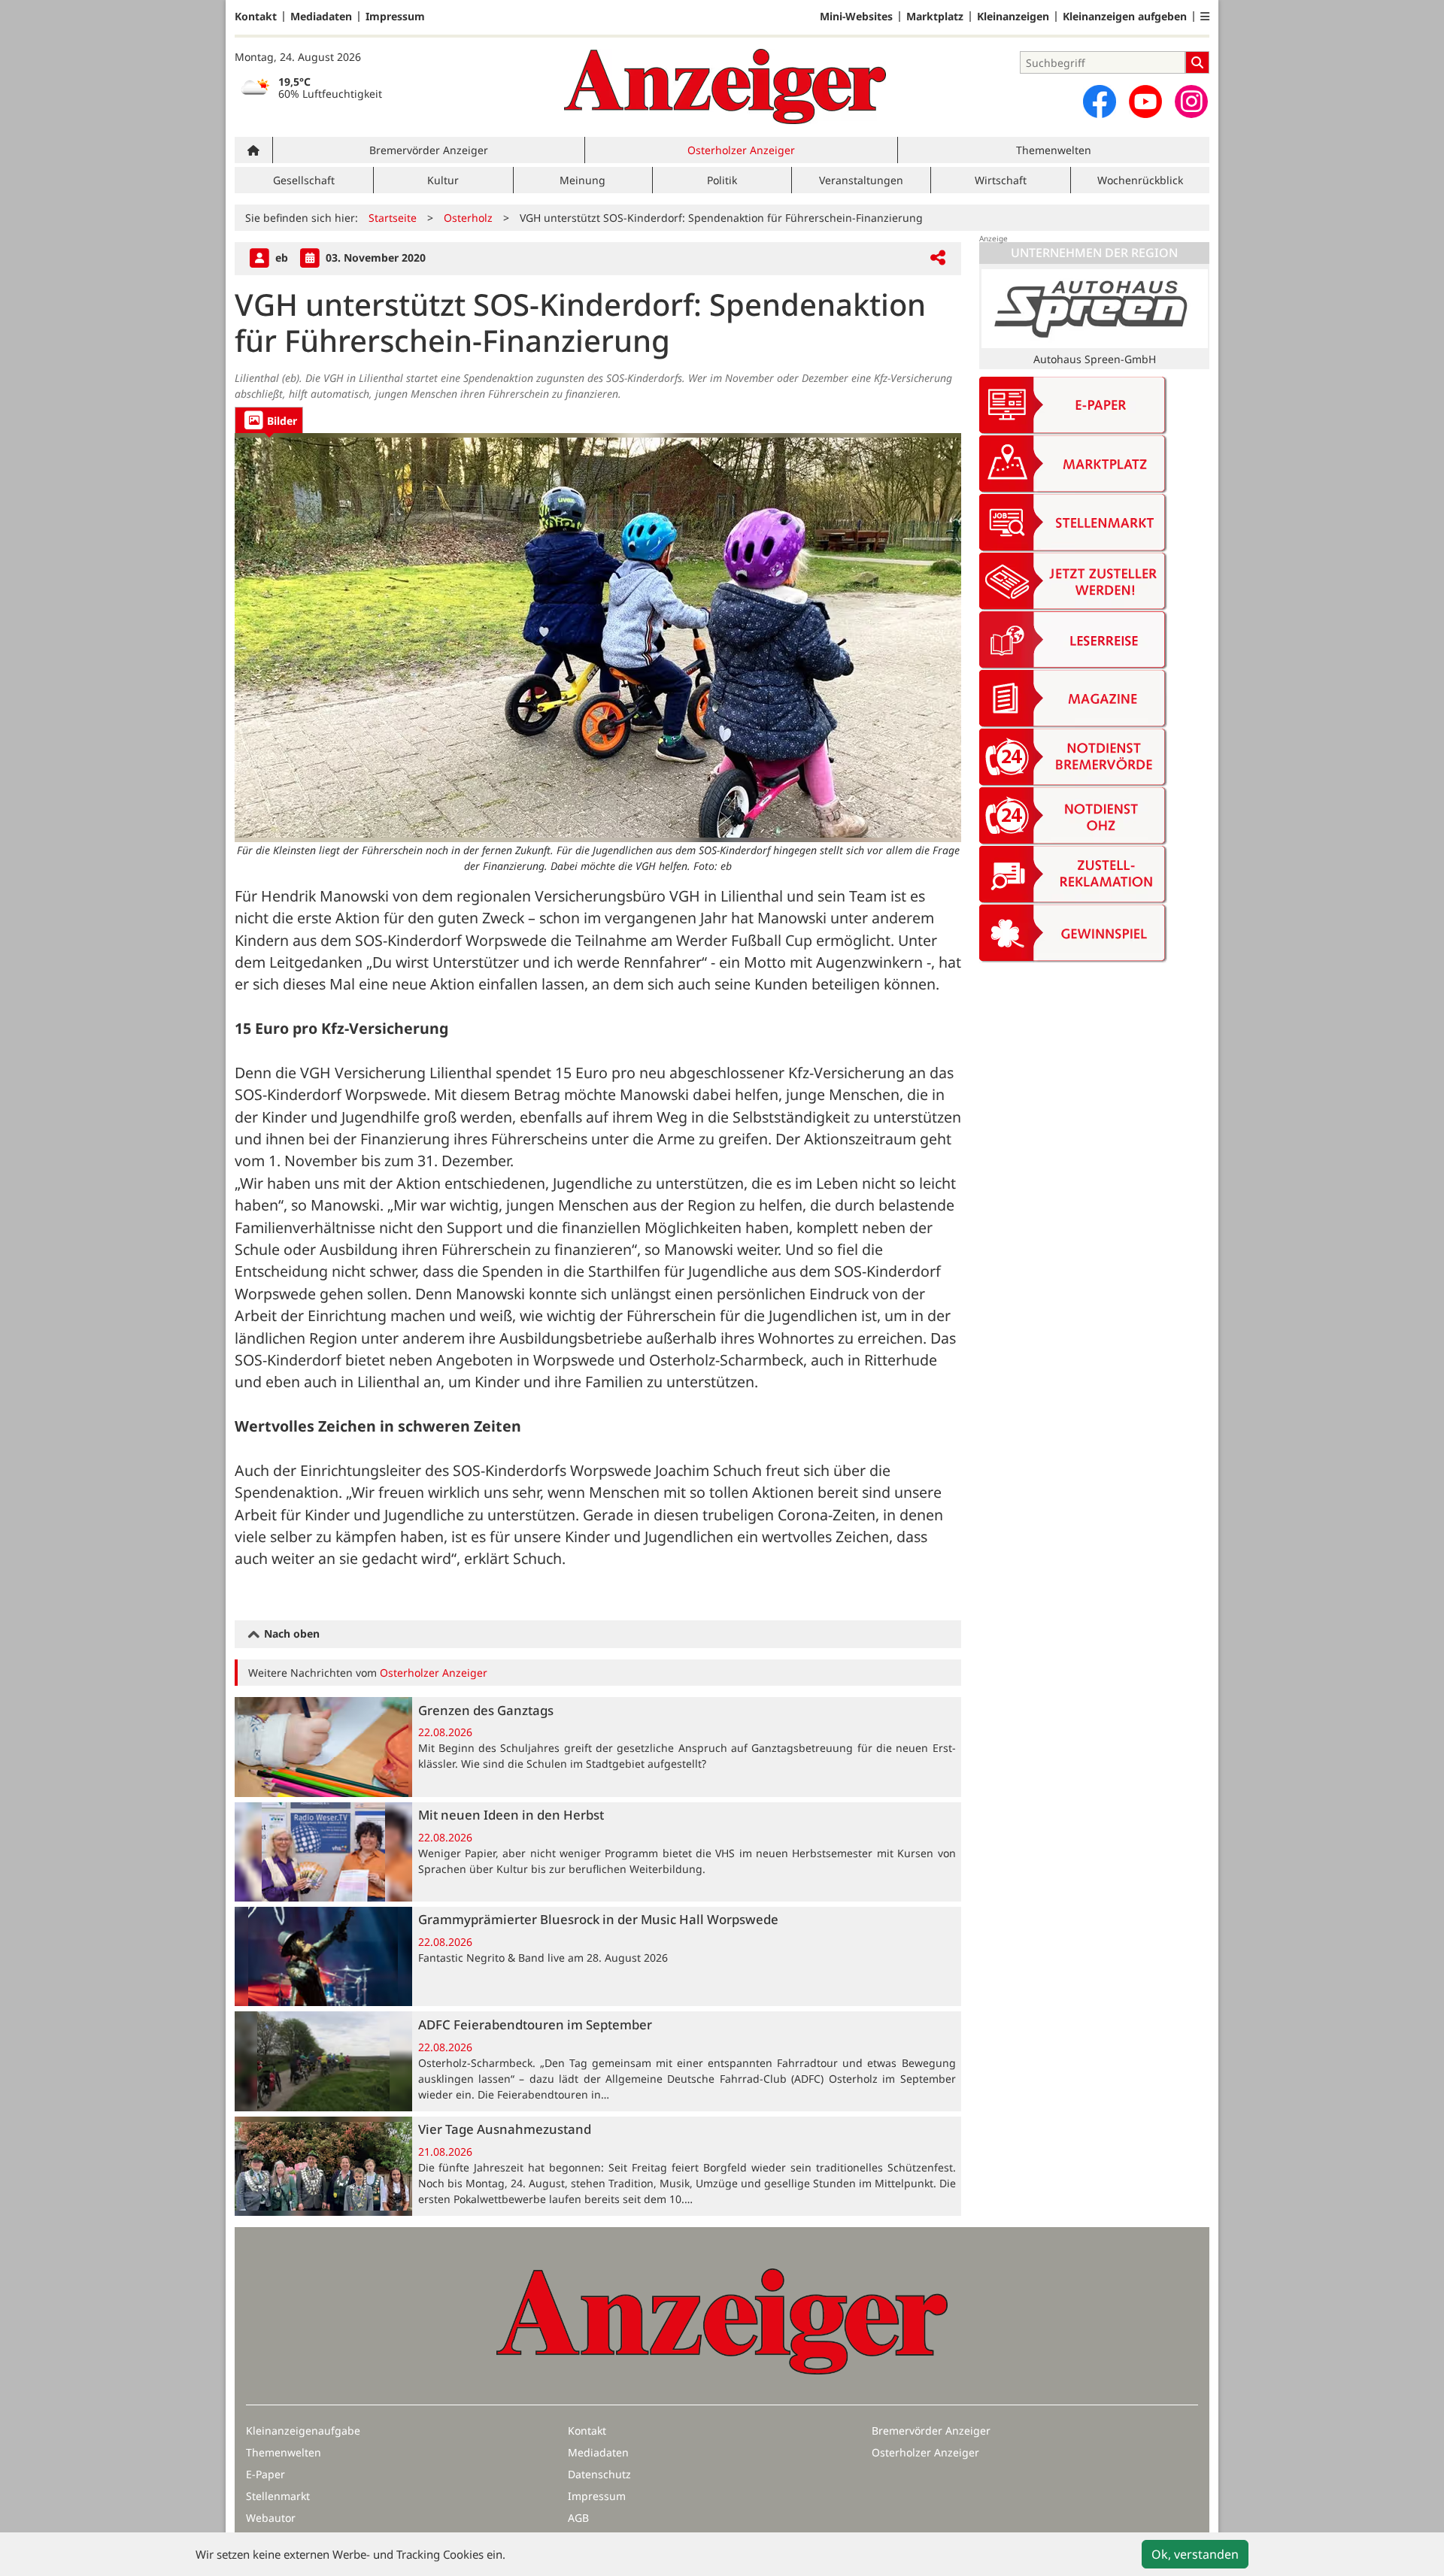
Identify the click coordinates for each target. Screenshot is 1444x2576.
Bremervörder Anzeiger (429, 150)
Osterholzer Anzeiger (741, 150)
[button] (1205, 17)
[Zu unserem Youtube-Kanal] (1145, 102)
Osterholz (468, 218)
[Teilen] (938, 258)
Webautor (271, 2518)
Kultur (443, 180)
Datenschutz (599, 2474)
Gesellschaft (304, 180)
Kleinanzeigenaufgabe (303, 2431)
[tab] (269, 420)
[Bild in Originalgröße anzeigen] (598, 637)
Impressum (395, 17)
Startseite (393, 218)
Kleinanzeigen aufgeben (1125, 17)
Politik (722, 180)
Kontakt (256, 17)
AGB (578, 2518)
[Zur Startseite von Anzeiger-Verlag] (725, 86)
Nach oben (290, 1633)
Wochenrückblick (1140, 180)
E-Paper (265, 2474)
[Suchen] (1197, 62)
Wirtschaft (1001, 180)
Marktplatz (935, 17)
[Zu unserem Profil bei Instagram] (1191, 102)
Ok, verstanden (1195, 2554)
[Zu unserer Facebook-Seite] (1100, 102)
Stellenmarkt (278, 2496)
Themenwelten (1054, 150)
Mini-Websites (856, 17)
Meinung (582, 180)
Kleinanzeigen (1013, 17)
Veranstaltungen (861, 180)
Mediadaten (321, 17)
